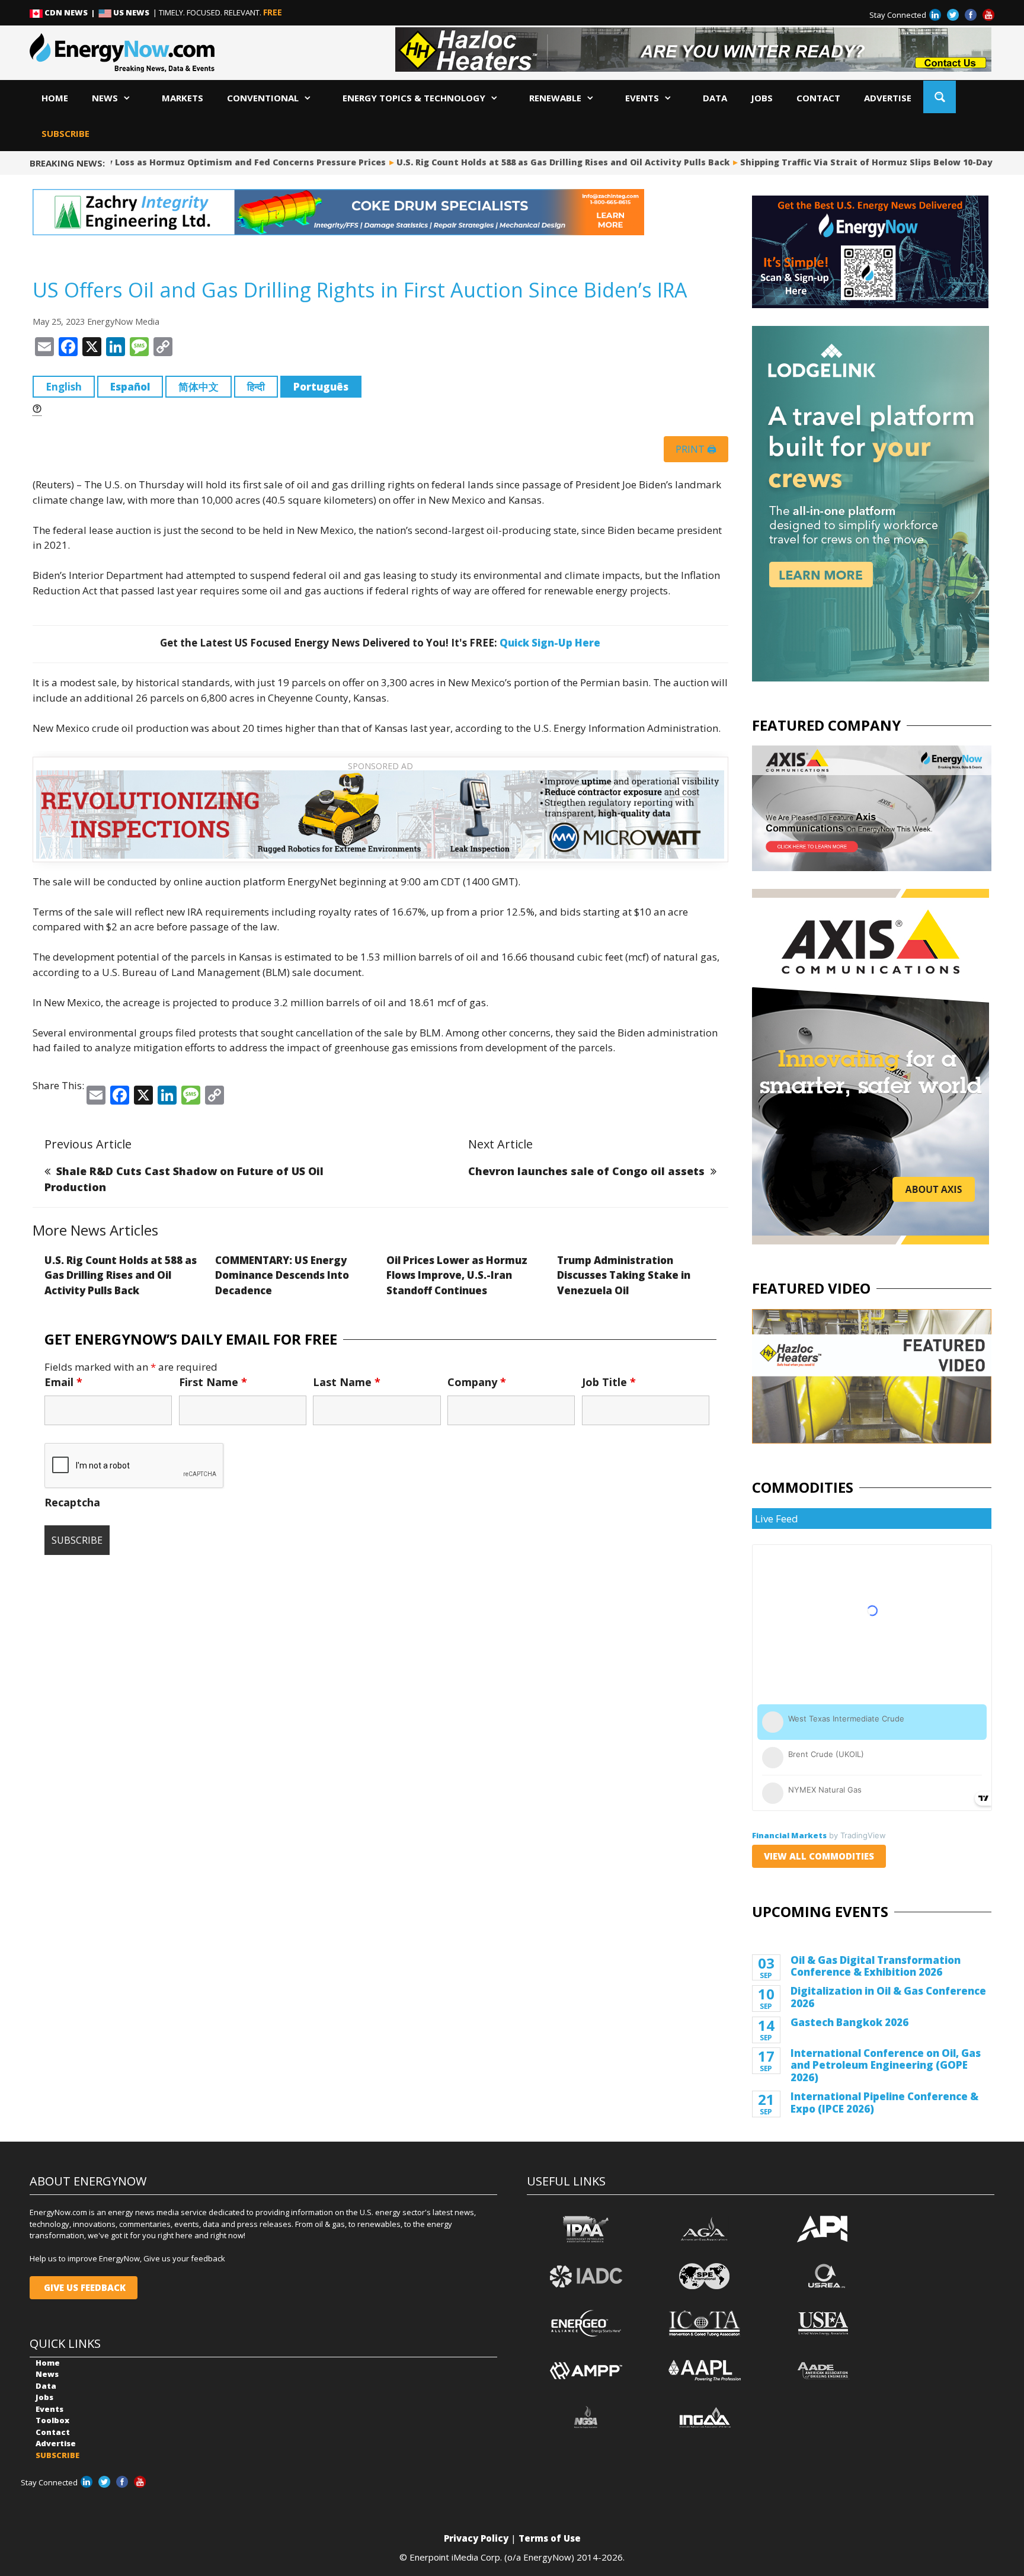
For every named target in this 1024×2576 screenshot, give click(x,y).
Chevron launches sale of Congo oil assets (586, 1171)
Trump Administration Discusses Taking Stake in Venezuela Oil (624, 1275)
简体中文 (199, 387)
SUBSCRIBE (65, 133)
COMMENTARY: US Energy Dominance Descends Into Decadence (282, 1275)
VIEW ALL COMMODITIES (819, 1856)
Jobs (762, 98)
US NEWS (131, 12)
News (105, 98)
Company (477, 1382)
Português (321, 387)
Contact (818, 98)
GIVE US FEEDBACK (84, 2287)
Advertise (888, 98)
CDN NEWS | (71, 12)
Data (715, 98)
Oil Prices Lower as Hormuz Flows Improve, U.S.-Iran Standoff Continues (457, 1275)
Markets (183, 98)
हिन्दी (256, 387)
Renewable (555, 98)
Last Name (347, 1382)
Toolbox (52, 2420)
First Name (213, 1382)
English (64, 387)
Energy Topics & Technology (414, 98)
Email (63, 1382)
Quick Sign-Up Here (550, 643)
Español (130, 387)
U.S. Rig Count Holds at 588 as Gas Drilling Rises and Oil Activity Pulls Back (548, 162)
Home (55, 98)
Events (642, 98)
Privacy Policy (476, 2538)
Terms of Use (550, 2538)
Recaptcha (72, 1502)
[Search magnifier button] (940, 97)
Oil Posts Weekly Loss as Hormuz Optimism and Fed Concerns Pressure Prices (196, 162)
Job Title (609, 1382)
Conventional (263, 98)
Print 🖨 (696, 449)
